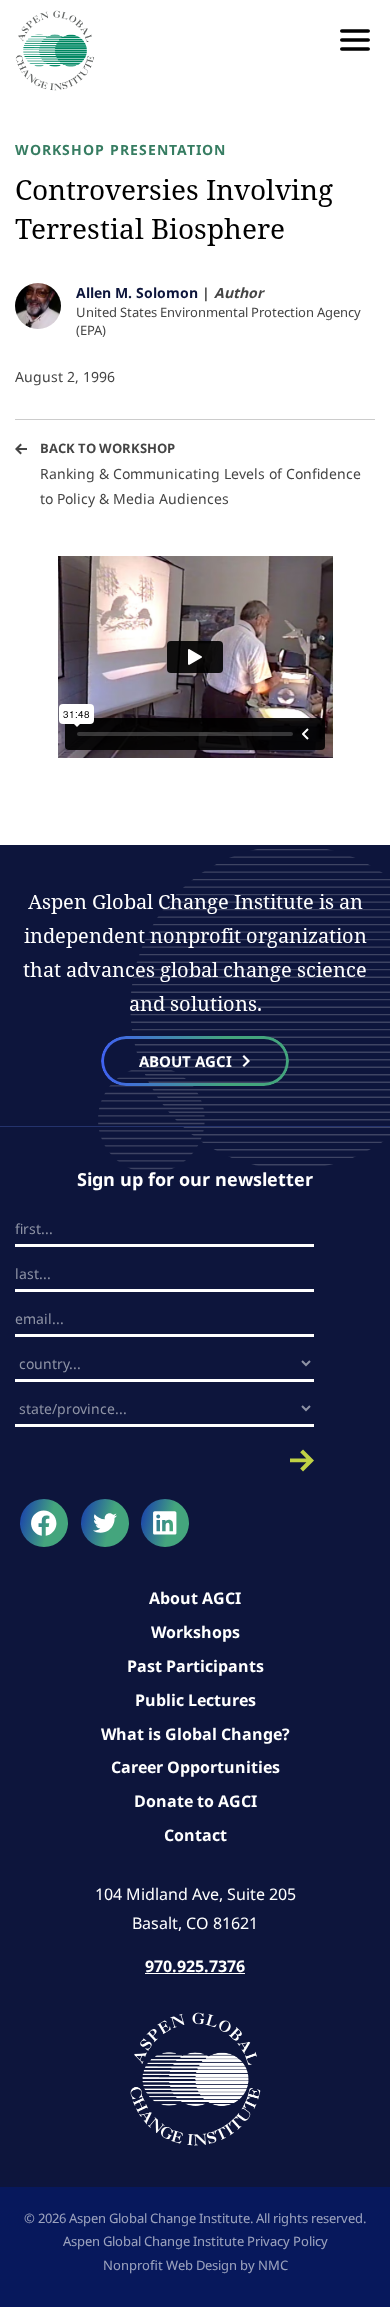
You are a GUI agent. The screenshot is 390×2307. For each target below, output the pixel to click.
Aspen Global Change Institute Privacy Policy (195, 2241)
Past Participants (195, 1666)
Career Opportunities (195, 1767)
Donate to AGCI (195, 1801)
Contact (195, 1835)
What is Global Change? (195, 1734)
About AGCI (195, 1598)
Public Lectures (195, 1700)
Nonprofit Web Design (170, 2265)
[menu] (355, 40)
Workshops (195, 1632)
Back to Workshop (107, 448)
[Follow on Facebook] (44, 1523)
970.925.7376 (195, 1966)
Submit (164, 1460)
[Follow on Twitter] (105, 1523)
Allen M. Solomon (137, 292)
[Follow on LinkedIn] (165, 1523)
